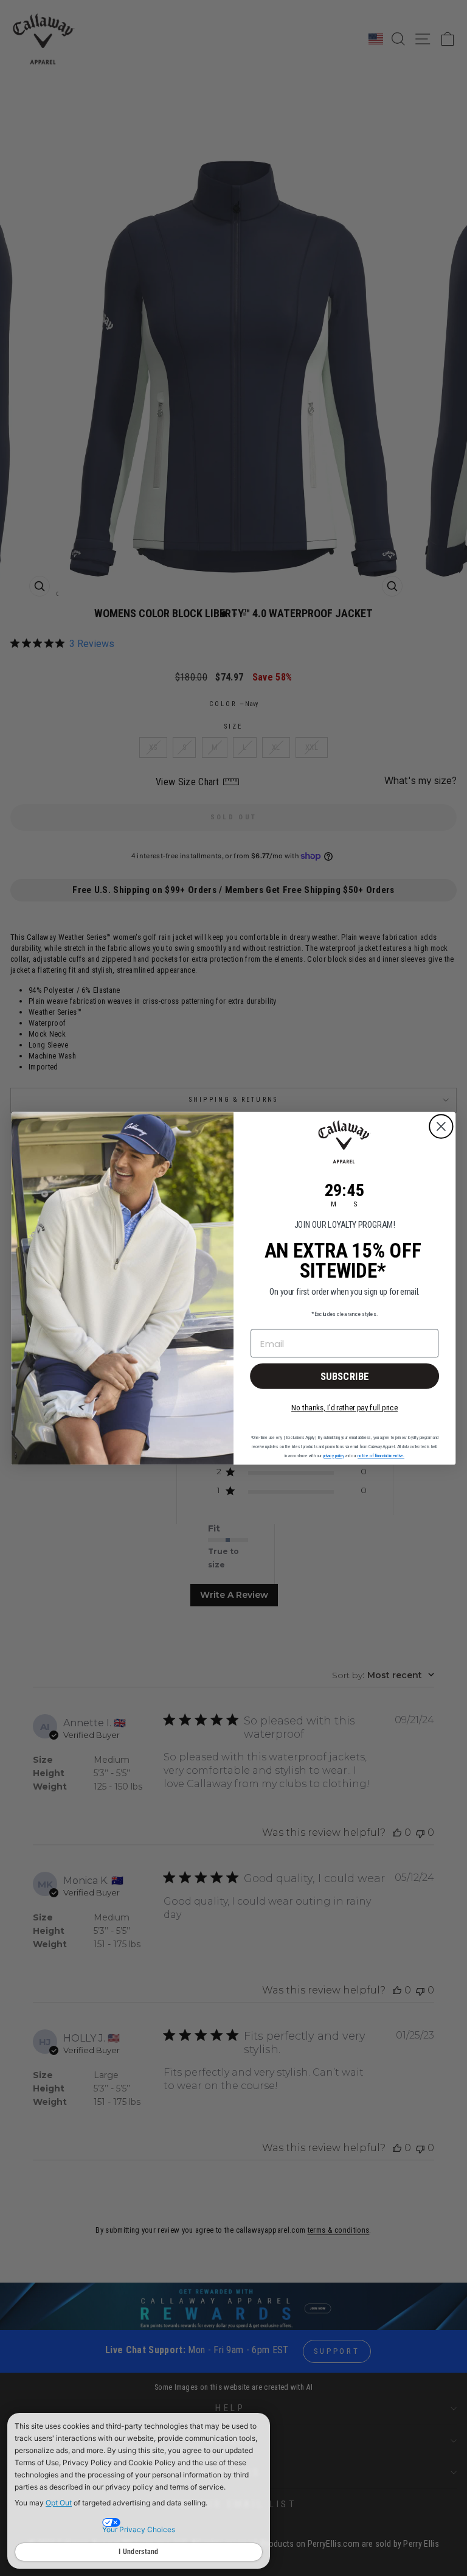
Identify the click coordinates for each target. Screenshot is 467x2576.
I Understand (139, 2552)
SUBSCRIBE (345, 1376)
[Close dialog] (441, 1126)
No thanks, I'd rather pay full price (344, 1407)
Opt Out (59, 2503)
